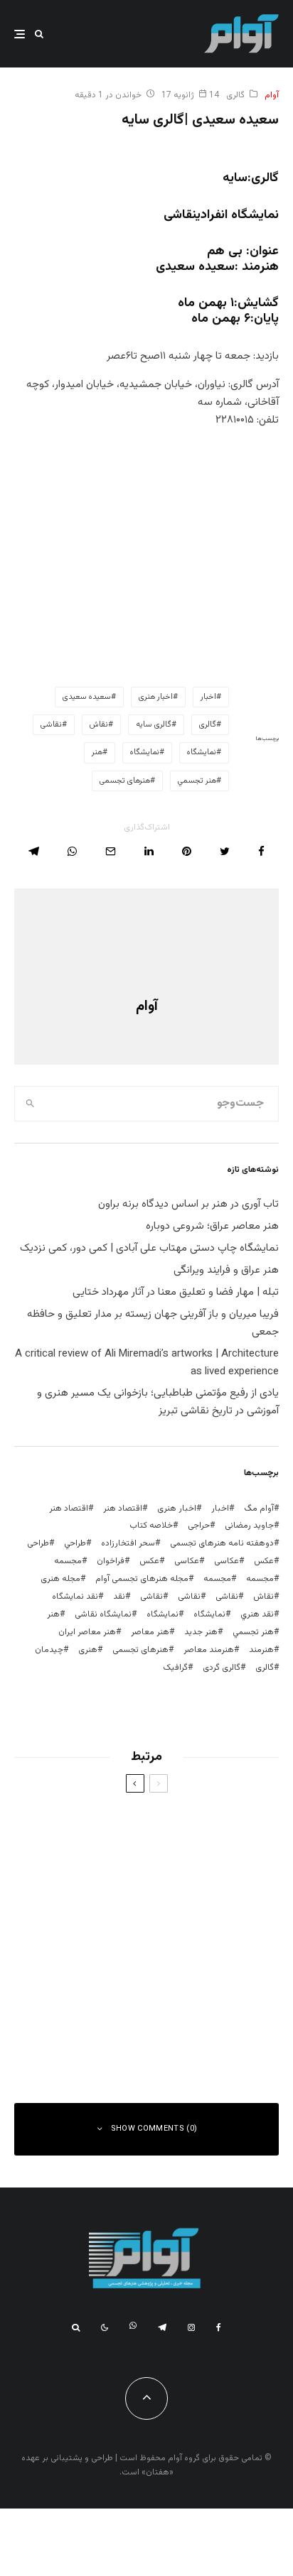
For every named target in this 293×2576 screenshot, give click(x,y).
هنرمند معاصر (209, 1650)
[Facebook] (219, 2327)
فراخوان (111, 1561)
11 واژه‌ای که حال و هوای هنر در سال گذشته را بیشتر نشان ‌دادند (120, 1967)
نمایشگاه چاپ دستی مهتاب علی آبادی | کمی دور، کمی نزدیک (149, 1248)
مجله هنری (60, 1579)
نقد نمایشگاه (75, 1597)
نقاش (99, 725)
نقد (119, 1597)
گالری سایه (154, 725)
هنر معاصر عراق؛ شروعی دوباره (212, 1226)
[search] (30, 1104)
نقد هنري (257, 1614)
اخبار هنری (156, 697)
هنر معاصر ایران (87, 1632)
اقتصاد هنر (123, 1509)
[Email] (111, 851)
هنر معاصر (150, 1632)
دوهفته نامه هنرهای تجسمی (222, 1543)
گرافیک (175, 1668)
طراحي (75, 1543)
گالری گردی (222, 1668)
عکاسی (227, 1561)
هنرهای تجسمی (125, 781)
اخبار (208, 697)
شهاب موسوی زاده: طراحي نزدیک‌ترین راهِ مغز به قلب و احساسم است (120, 1897)
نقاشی (51, 725)
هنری (88, 1650)
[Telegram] (162, 2327)
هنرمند (261, 1650)
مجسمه (68, 1561)
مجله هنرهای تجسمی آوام (142, 1579)
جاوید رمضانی (249, 1526)
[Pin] (187, 851)
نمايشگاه (202, 752)
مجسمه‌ (217, 1579)
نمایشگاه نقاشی (103, 1614)
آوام (272, 95)
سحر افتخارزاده (128, 1543)
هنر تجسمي (197, 781)
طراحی (38, 1543)
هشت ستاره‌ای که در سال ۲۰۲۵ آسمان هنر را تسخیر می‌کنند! (121, 1827)
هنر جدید (201, 1632)
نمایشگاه (145, 752)
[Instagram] (191, 2327)
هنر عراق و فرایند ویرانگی (226, 1270)
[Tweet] (225, 851)
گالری (235, 95)
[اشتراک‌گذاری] (261, 851)
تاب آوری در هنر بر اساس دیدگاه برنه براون (188, 1204)
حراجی (199, 1526)
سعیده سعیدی (87, 697)
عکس (149, 1561)
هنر (97, 752)
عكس (264, 1561)
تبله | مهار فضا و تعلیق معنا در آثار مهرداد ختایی (176, 1292)
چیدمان (49, 1650)
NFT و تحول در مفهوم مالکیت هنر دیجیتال (123, 2036)
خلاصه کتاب (151, 1526)
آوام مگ (259, 1509)
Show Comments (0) (154, 2129)
